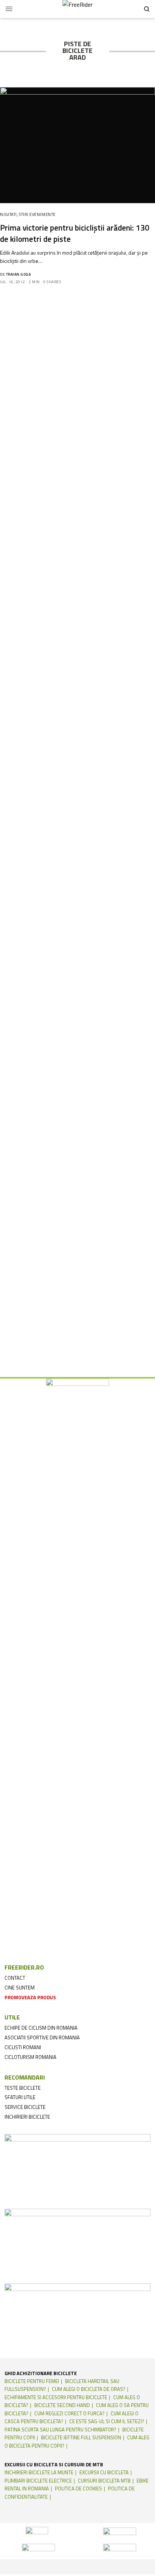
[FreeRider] (77, 9)
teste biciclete (23, 2088)
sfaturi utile (20, 2097)
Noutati (8, 214)
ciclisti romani (23, 2047)
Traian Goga (19, 274)
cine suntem (20, 1988)
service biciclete (25, 2107)
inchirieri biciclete (27, 2117)
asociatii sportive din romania (42, 2038)
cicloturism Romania (30, 2057)
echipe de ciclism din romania (41, 2028)
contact (15, 1978)
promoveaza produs (30, 1997)
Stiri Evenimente (37, 214)
